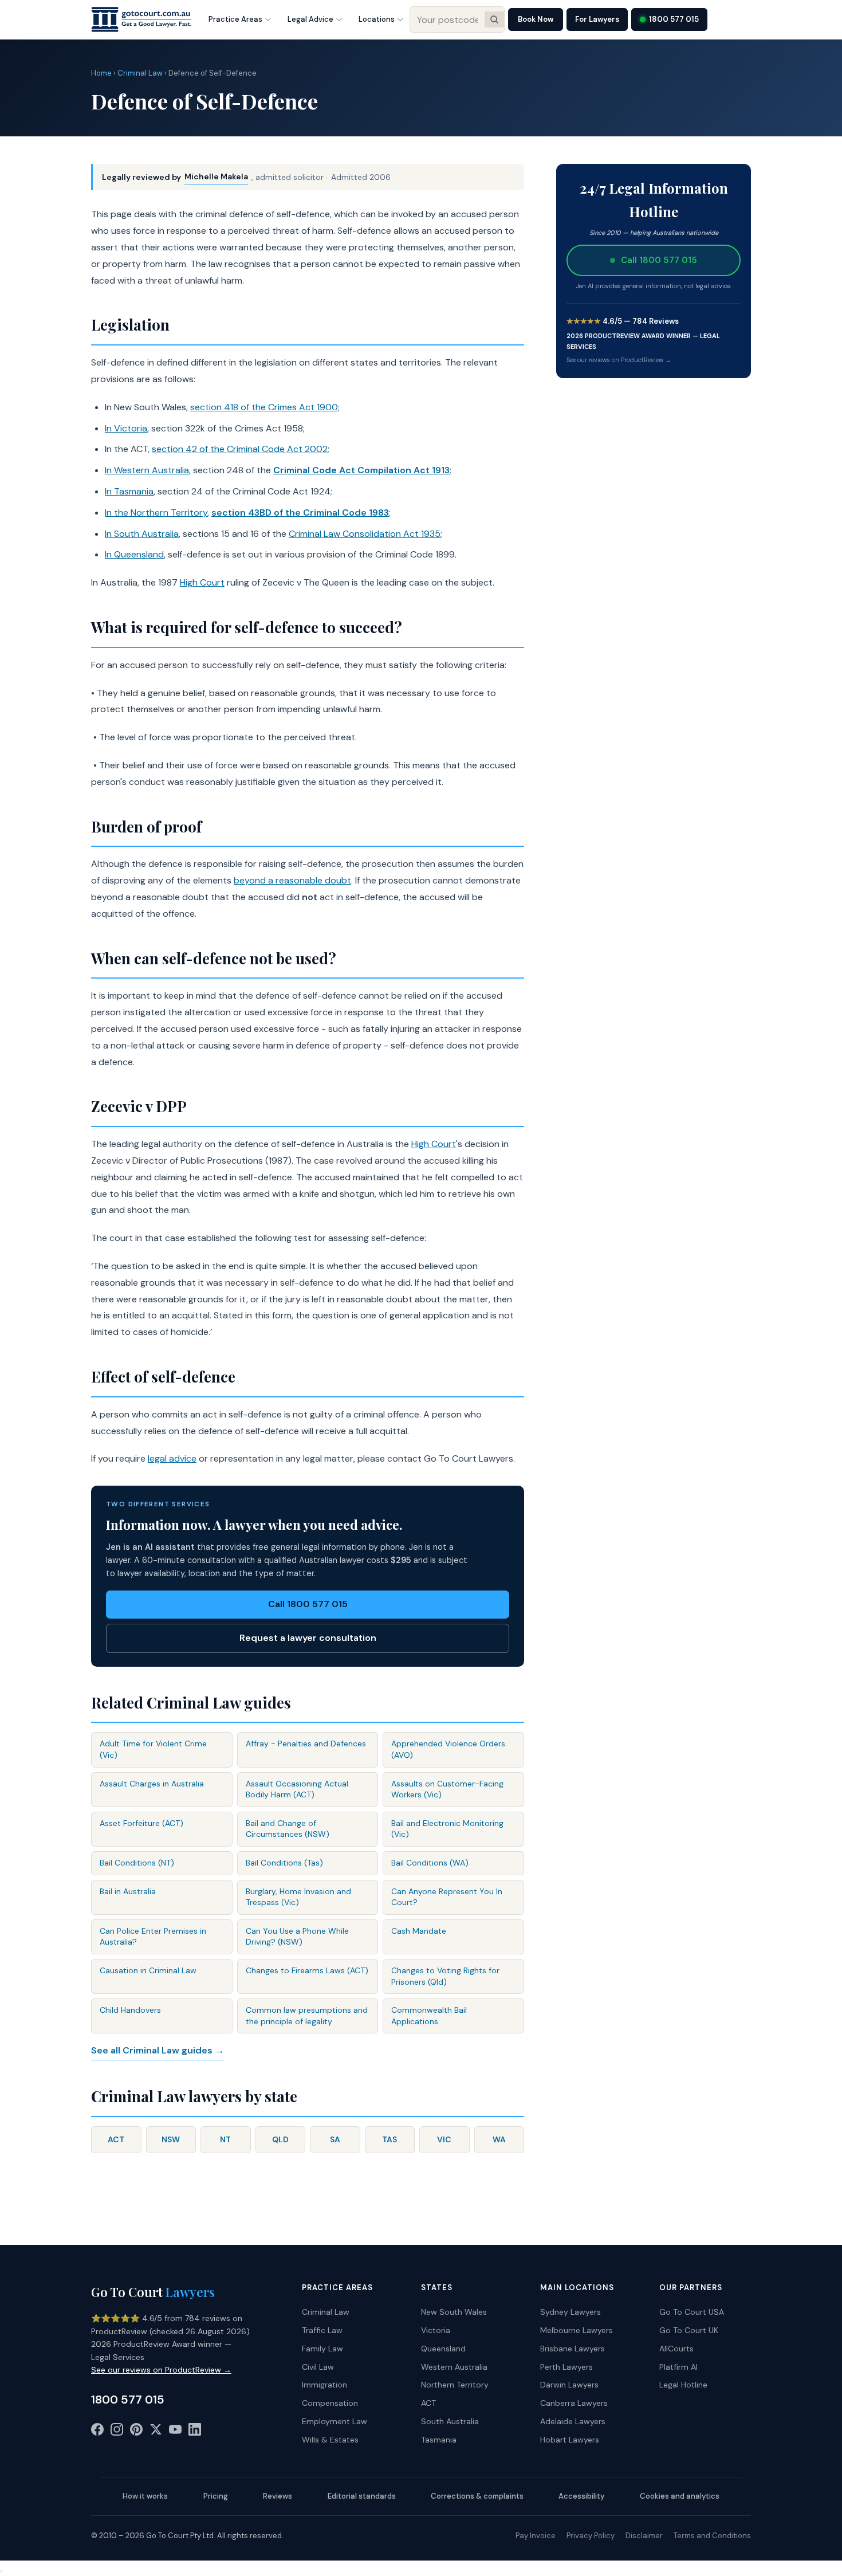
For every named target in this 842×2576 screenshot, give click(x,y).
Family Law (322, 2349)
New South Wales (454, 2312)
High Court (202, 582)
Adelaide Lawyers (573, 2421)
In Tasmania (129, 491)
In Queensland (134, 554)
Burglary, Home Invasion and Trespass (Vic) (298, 1897)
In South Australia (142, 534)
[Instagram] (117, 2432)
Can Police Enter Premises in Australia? (153, 1937)
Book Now (536, 19)
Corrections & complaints (477, 2496)
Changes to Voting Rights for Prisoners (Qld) (445, 1976)
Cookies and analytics (680, 2496)
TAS (389, 2139)
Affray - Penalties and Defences (306, 1743)
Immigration (324, 2385)
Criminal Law (140, 73)
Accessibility (581, 2496)
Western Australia (454, 2367)
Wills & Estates (330, 2440)
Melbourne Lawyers (577, 2330)
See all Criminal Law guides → (158, 2050)
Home (101, 73)
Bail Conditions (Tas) (284, 1863)
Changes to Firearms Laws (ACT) (307, 1970)
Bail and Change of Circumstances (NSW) (288, 1829)
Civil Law (318, 2367)
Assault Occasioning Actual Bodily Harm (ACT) (297, 1789)
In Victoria (126, 428)
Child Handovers (130, 2010)
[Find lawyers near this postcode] (494, 19)
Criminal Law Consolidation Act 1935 (365, 534)
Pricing (216, 2496)
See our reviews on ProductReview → (619, 360)
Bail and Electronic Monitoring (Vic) (447, 1829)
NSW (171, 2139)
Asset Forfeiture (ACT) (141, 1823)
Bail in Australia (128, 1891)
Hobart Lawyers (570, 2440)
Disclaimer (644, 2536)
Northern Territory (455, 2385)
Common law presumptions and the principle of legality (307, 2016)
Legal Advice (310, 19)
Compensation (330, 2403)
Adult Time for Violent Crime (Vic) (153, 1749)
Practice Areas (235, 19)
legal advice (172, 1458)
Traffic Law (322, 2330)
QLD (280, 2139)
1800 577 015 (674, 19)
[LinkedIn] (195, 2432)
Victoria (436, 2330)
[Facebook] (97, 2432)
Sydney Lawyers (570, 2312)
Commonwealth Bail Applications (429, 2016)
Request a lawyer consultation (308, 1638)
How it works (145, 2496)
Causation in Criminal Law (148, 1970)
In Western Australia (147, 470)
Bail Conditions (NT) (137, 1863)
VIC (444, 2139)
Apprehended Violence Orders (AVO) (448, 1749)
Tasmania (439, 2440)
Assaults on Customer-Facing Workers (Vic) (447, 1789)
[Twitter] (156, 2432)
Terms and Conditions (712, 2536)
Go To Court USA (692, 2312)
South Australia (450, 2421)
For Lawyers (597, 19)
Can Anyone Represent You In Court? (447, 1897)
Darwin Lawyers (569, 2385)
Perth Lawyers (566, 2367)
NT (225, 2139)
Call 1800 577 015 (308, 1604)
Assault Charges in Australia (152, 1784)
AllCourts (676, 2349)
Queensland (443, 2349)
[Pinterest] (136, 2432)
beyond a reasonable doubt (292, 880)
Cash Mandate (419, 1931)
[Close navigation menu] (1, 2571)
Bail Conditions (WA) (430, 1863)
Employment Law (335, 2421)
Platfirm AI (678, 2367)
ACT (116, 2139)
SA (335, 2139)
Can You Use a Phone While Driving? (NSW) (297, 1937)
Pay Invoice (536, 2536)
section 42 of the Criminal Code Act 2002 (240, 449)
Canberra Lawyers (574, 2403)
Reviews (278, 2496)
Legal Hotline (683, 2385)
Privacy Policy (591, 2536)
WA (499, 2139)
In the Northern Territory (156, 513)
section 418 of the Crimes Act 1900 (264, 407)
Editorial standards (362, 2496)
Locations (377, 19)
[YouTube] (175, 2432)
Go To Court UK (689, 2330)
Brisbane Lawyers (573, 2349)
